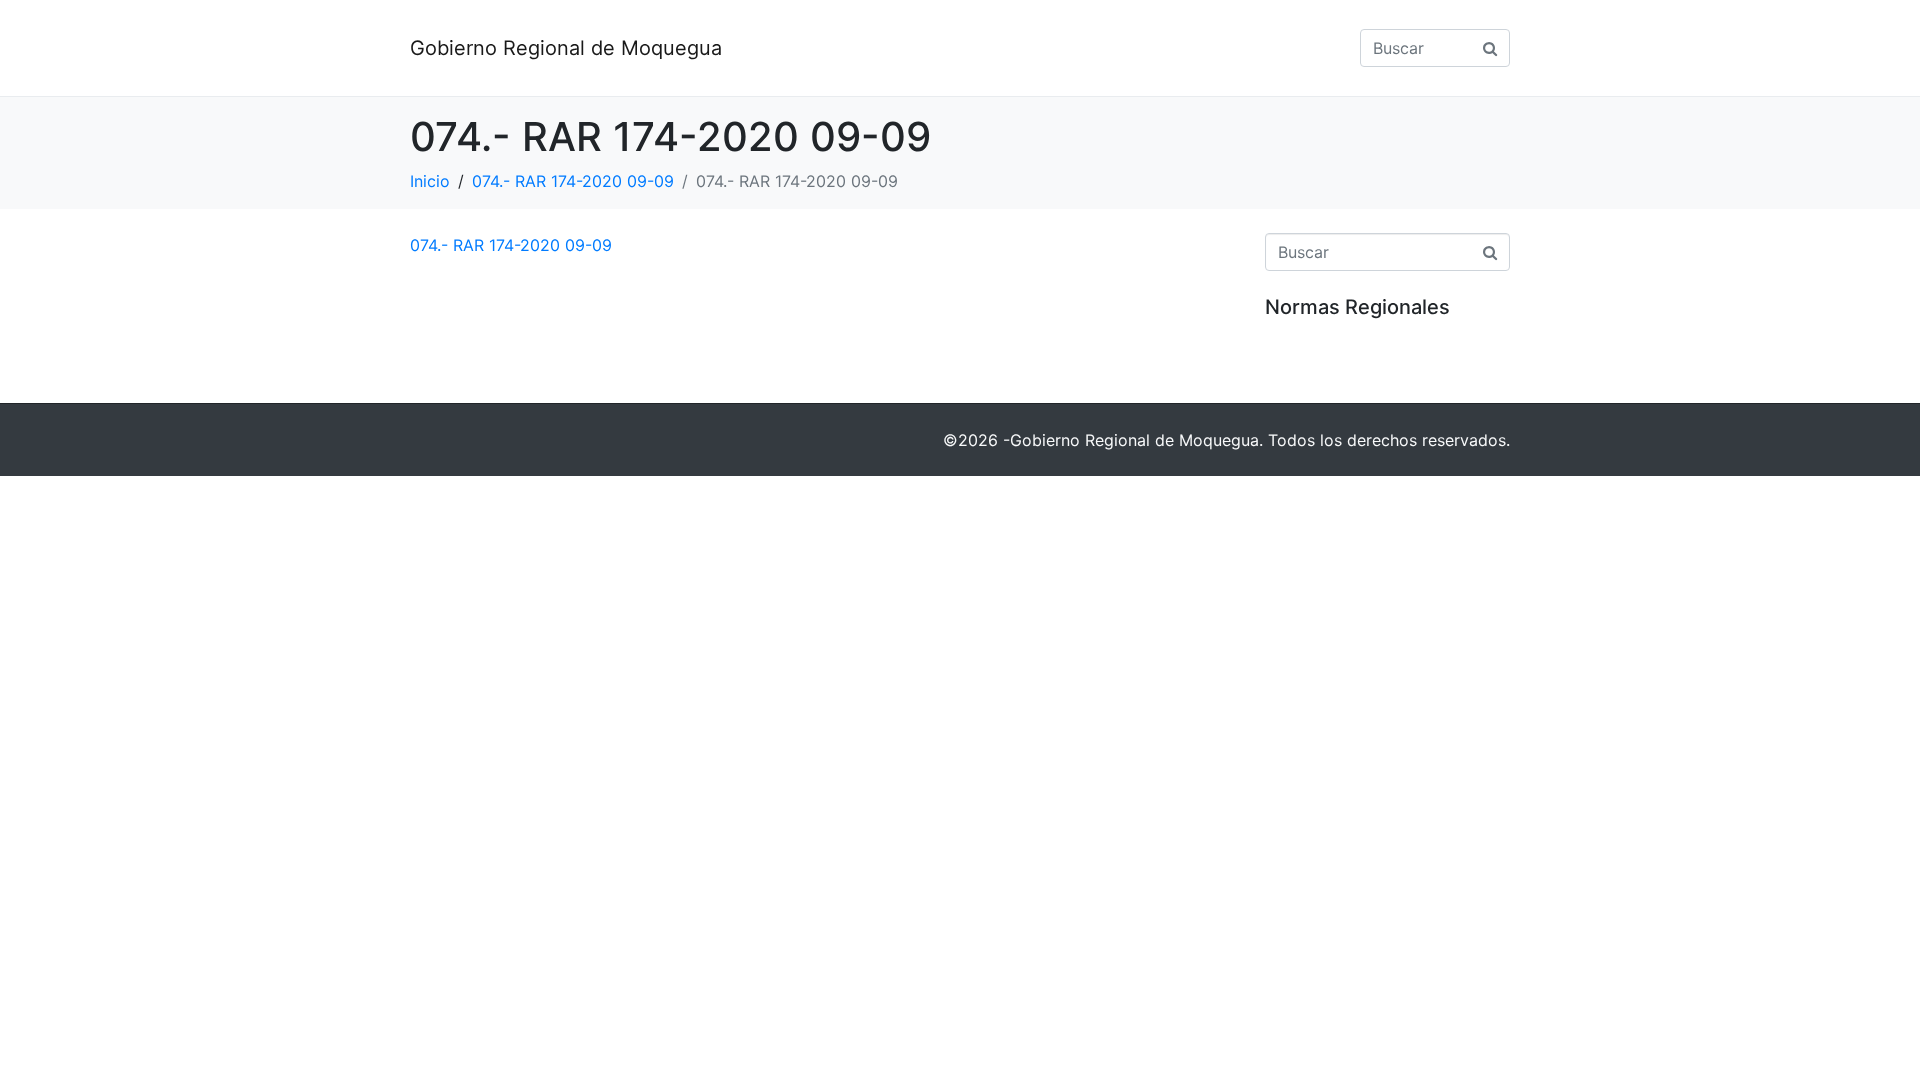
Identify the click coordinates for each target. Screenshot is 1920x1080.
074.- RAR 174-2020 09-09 (511, 245)
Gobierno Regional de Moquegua (566, 48)
